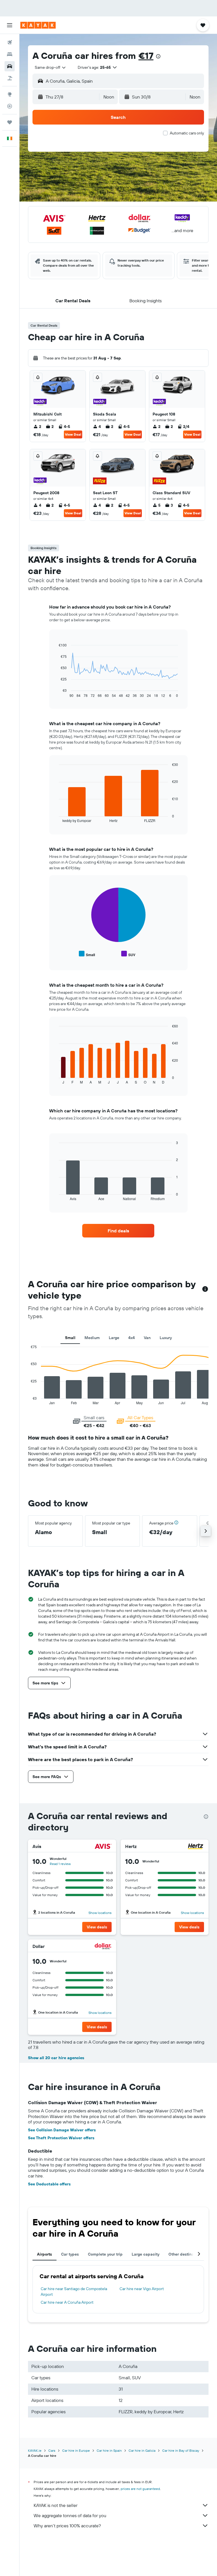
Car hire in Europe (76, 2450)
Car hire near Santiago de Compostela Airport (74, 2292)
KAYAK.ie (35, 2450)
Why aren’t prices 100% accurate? (67, 2526)
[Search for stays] (10, 54)
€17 (146, 55)
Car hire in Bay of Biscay (181, 2450)
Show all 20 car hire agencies (56, 2058)
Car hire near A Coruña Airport (67, 2302)
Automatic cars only (187, 133)
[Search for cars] (10, 66)
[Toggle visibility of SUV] (128, 954)
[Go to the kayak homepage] (38, 25)
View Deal (73, 434)
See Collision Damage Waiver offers (62, 2130)
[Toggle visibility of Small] (87, 954)
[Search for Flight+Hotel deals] (10, 78)
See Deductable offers (49, 2184)
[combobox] (51, 67)
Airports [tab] (45, 2254)
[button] (10, 25)
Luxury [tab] (166, 1338)
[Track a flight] (10, 106)
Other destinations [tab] (186, 2254)
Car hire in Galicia (142, 2450)
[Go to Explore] (10, 94)
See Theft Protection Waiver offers (61, 2138)
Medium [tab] (92, 1338)
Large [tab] (114, 1338)
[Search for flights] (10, 42)
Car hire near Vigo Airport (142, 2289)
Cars (52, 2450)
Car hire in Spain (109, 2450)
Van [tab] (147, 1338)
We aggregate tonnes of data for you (70, 2515)
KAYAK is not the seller (56, 2505)
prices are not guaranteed (140, 2489)
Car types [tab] (70, 2254)
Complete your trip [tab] (105, 2254)
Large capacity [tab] (146, 2254)
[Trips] (10, 122)
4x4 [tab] (132, 1338)
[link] (118, 1231)
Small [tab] (70, 1338)
